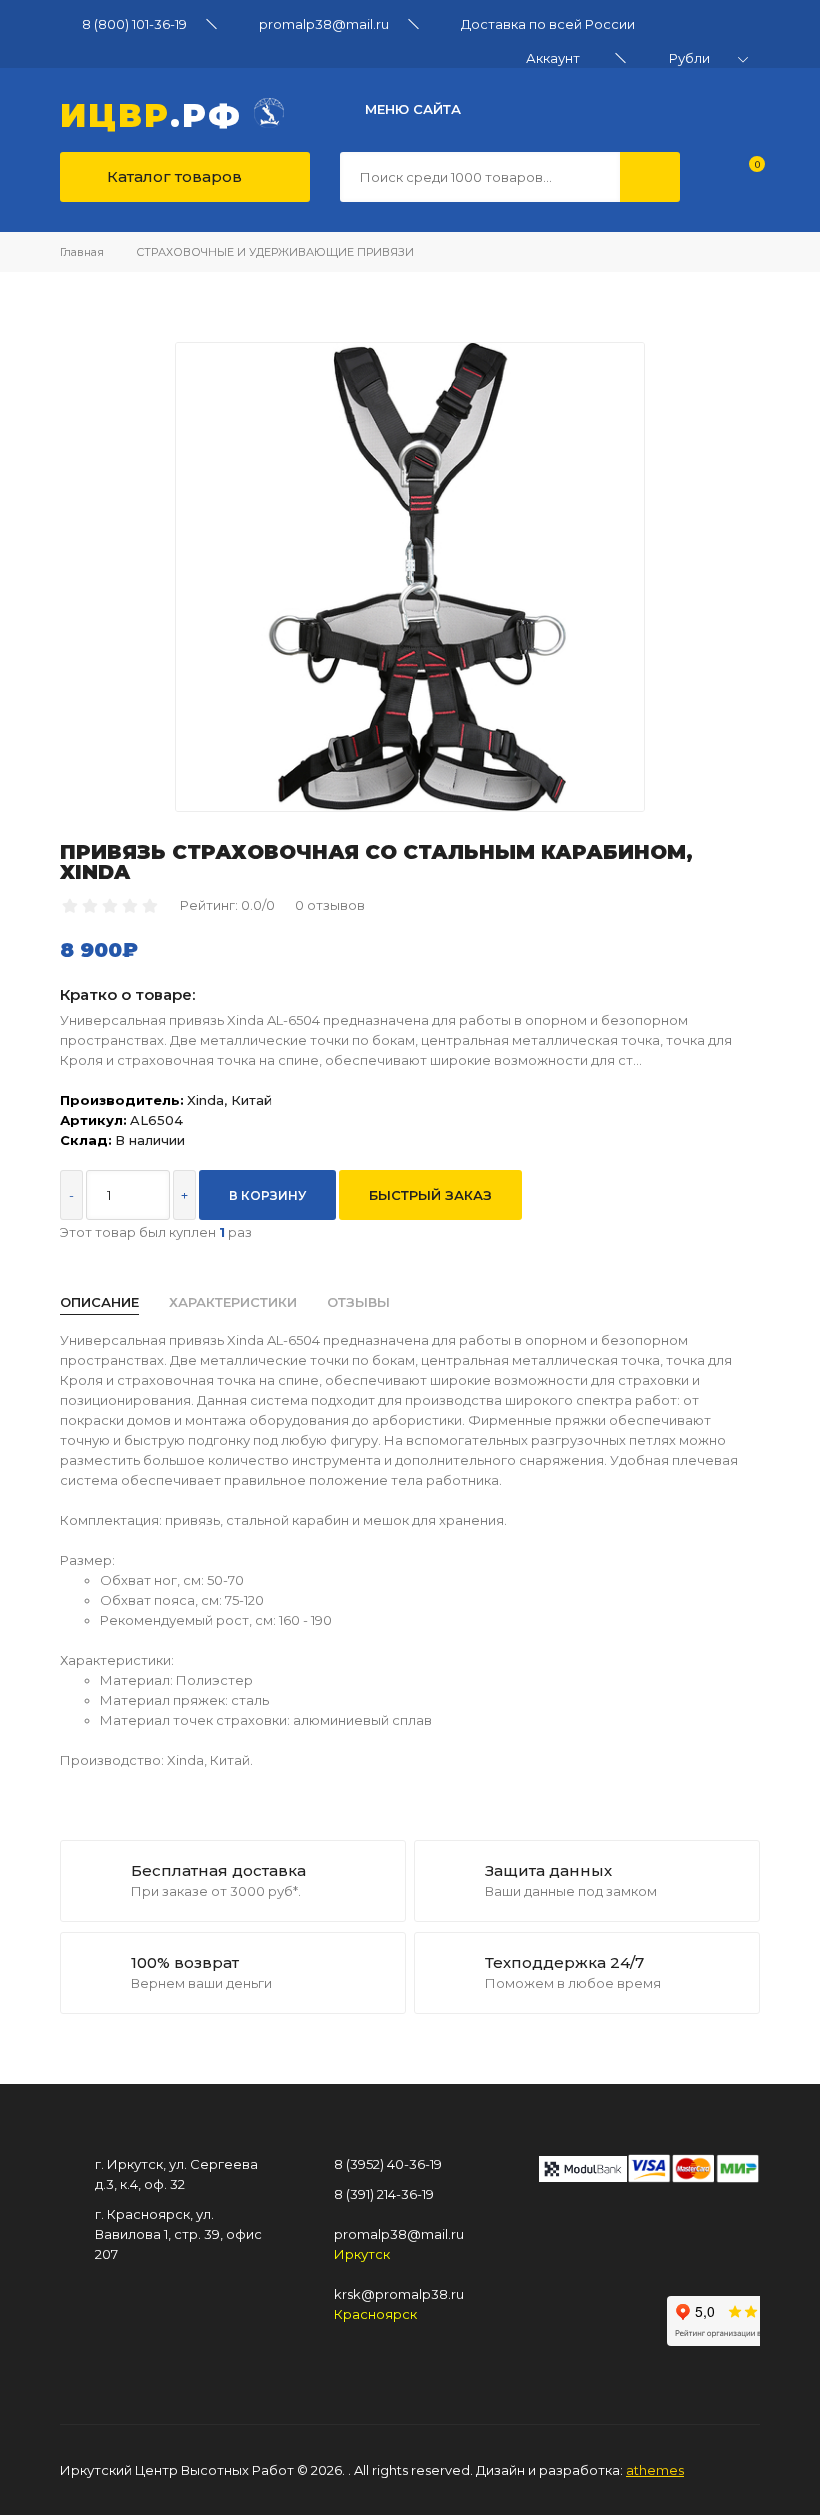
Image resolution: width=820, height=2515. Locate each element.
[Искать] (650, 177)
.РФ (157, 113)
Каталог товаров (172, 176)
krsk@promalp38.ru (399, 2294)
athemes (655, 2470)
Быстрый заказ (430, 1195)
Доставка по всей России (548, 24)
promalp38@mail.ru (324, 24)
